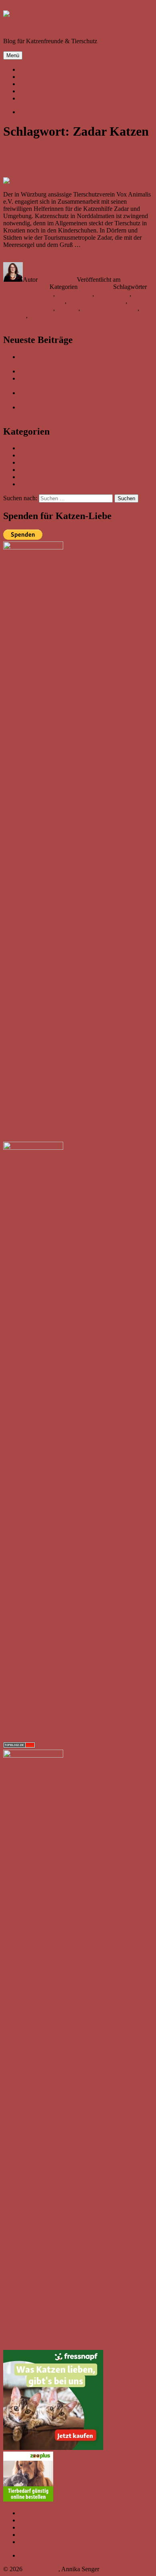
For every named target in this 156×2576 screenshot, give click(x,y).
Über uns (31, 69)
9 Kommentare (71, 319)
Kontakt (29, 91)
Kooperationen (38, 77)
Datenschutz (35, 2555)
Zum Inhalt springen (29, 7)
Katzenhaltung (38, 470)
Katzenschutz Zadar (28, 308)
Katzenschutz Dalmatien (34, 301)
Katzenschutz (96, 287)
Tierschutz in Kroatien (110, 308)
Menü (13, 55)
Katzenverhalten (40, 484)
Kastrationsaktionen (28, 294)
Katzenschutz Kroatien (97, 301)
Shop (26, 84)
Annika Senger (58, 280)
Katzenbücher (37, 455)
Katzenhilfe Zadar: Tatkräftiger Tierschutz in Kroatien (69, 158)
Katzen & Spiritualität (47, 448)
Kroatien (67, 308)
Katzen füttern (74, 294)
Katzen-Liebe (20, 27)
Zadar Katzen (46, 316)
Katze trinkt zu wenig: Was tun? (60, 371)
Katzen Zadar (113, 294)
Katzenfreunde (38, 462)
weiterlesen (68, 248)
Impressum (33, 98)
